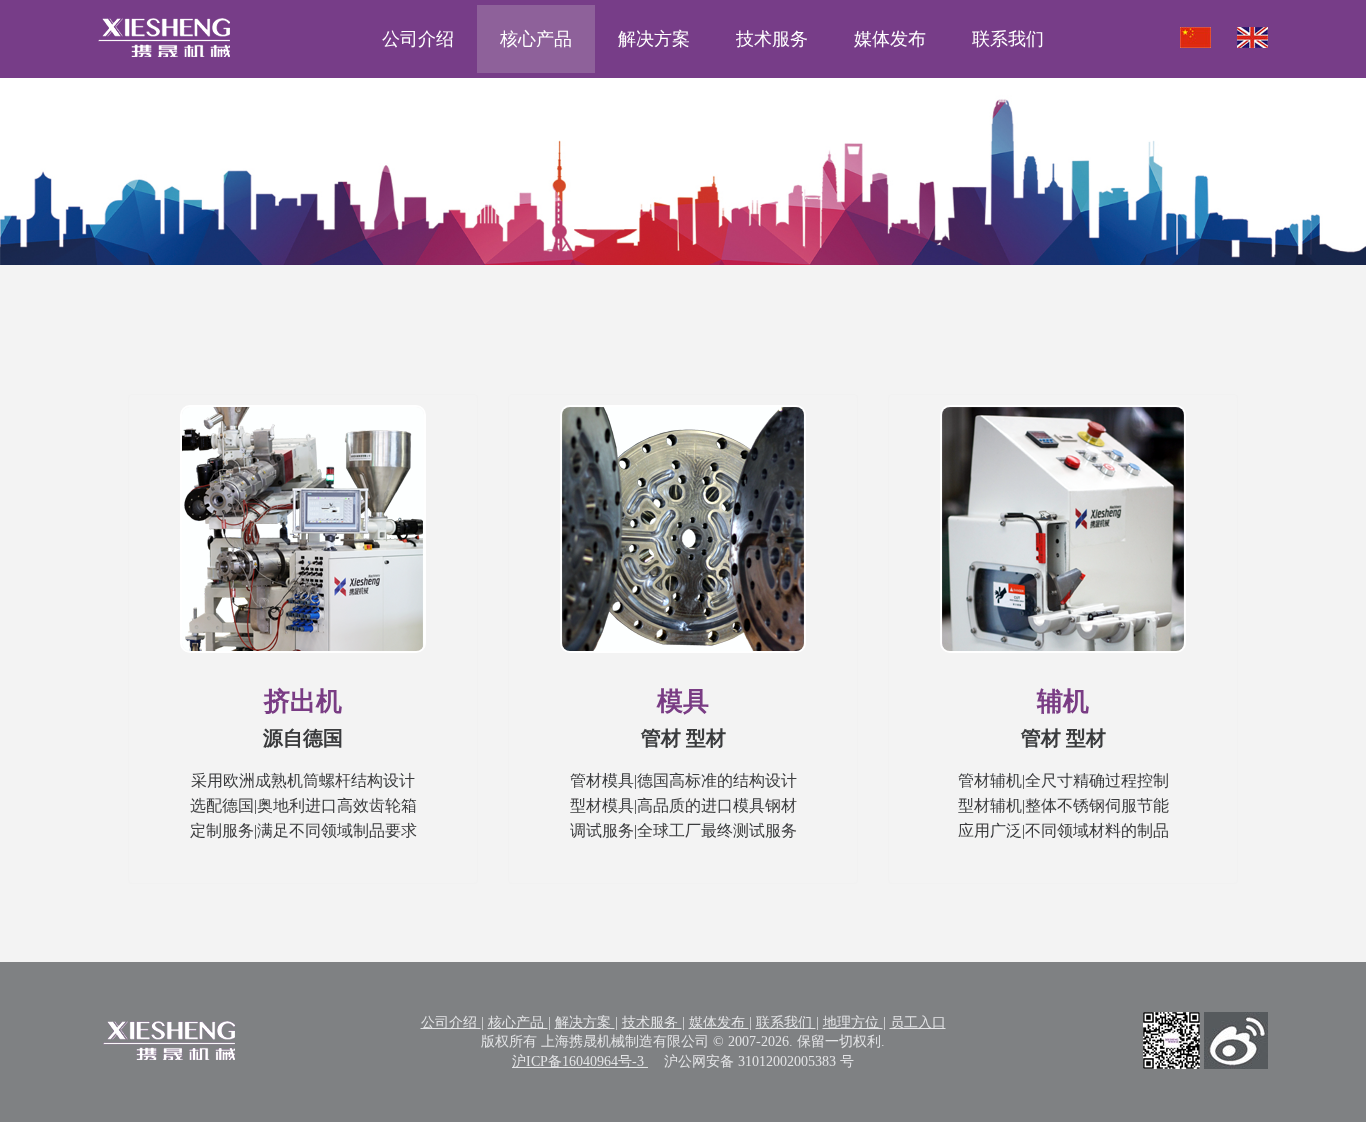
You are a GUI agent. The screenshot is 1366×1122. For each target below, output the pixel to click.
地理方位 (853, 1022)
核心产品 (536, 39)
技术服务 (772, 39)
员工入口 (918, 1022)
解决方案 (654, 39)
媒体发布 (890, 39)
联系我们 (1008, 39)
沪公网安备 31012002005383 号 (759, 1061)
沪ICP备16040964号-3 (580, 1061)
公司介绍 (418, 39)
